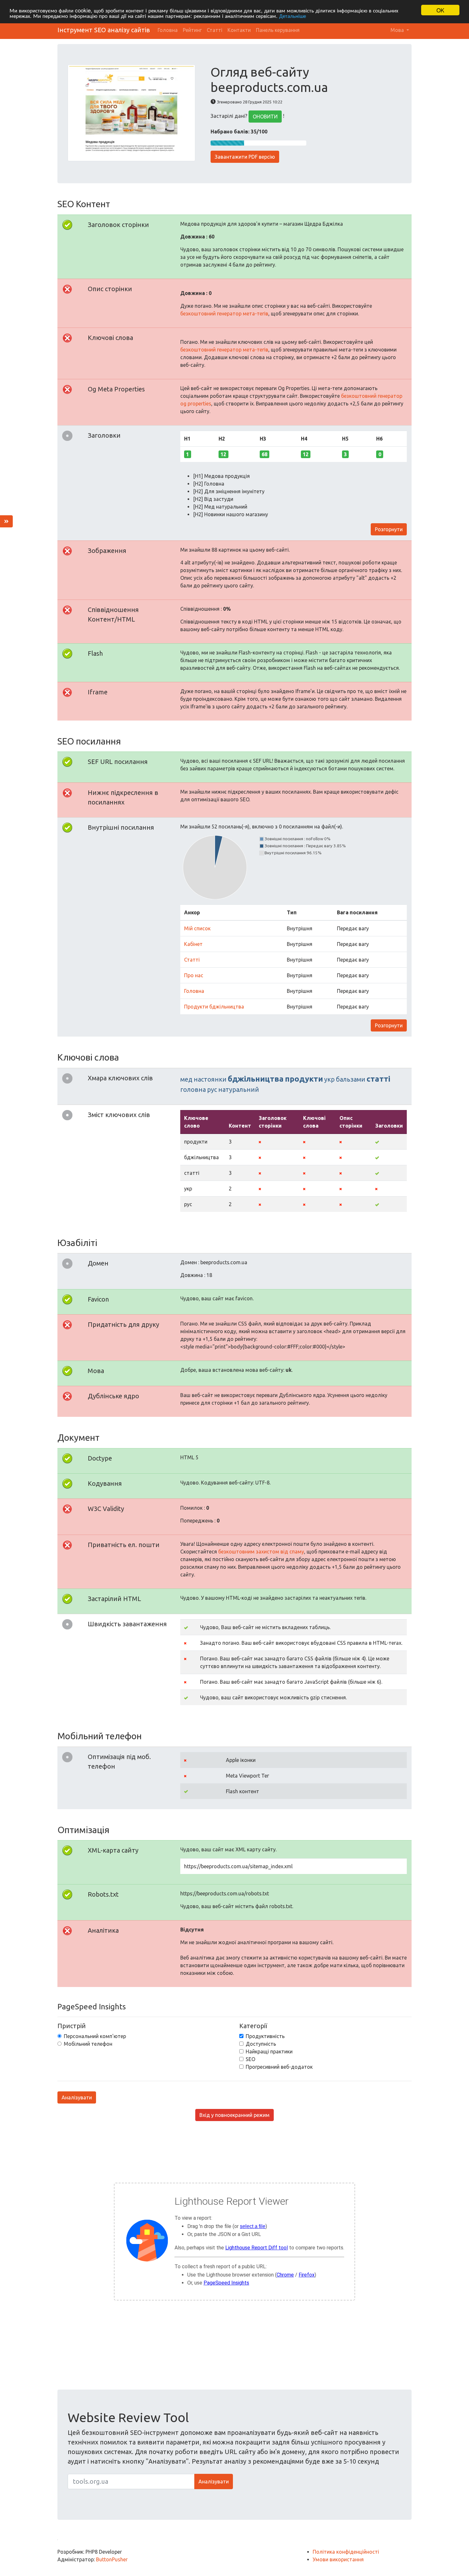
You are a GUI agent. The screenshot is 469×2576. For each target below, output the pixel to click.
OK (440, 10)
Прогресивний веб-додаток (279, 2067)
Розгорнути (389, 529)
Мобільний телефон (88, 2044)
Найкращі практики (269, 2051)
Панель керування (278, 30)
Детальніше (293, 16)
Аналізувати (77, 2097)
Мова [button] (398, 30)
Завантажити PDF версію (245, 157)
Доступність (261, 2044)
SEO (250, 2059)
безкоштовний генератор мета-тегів (224, 314)
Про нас (194, 975)
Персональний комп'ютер (95, 2036)
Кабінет (193, 944)
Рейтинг (192, 30)
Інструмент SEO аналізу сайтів (104, 30)
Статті (215, 30)
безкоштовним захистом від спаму (261, 1552)
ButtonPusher (112, 2559)
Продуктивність (265, 2036)
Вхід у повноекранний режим (234, 2115)
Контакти (239, 30)
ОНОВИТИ (265, 117)
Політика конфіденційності (346, 2552)
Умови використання (338, 2559)
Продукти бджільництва (214, 1007)
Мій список (197, 928)
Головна (168, 30)
